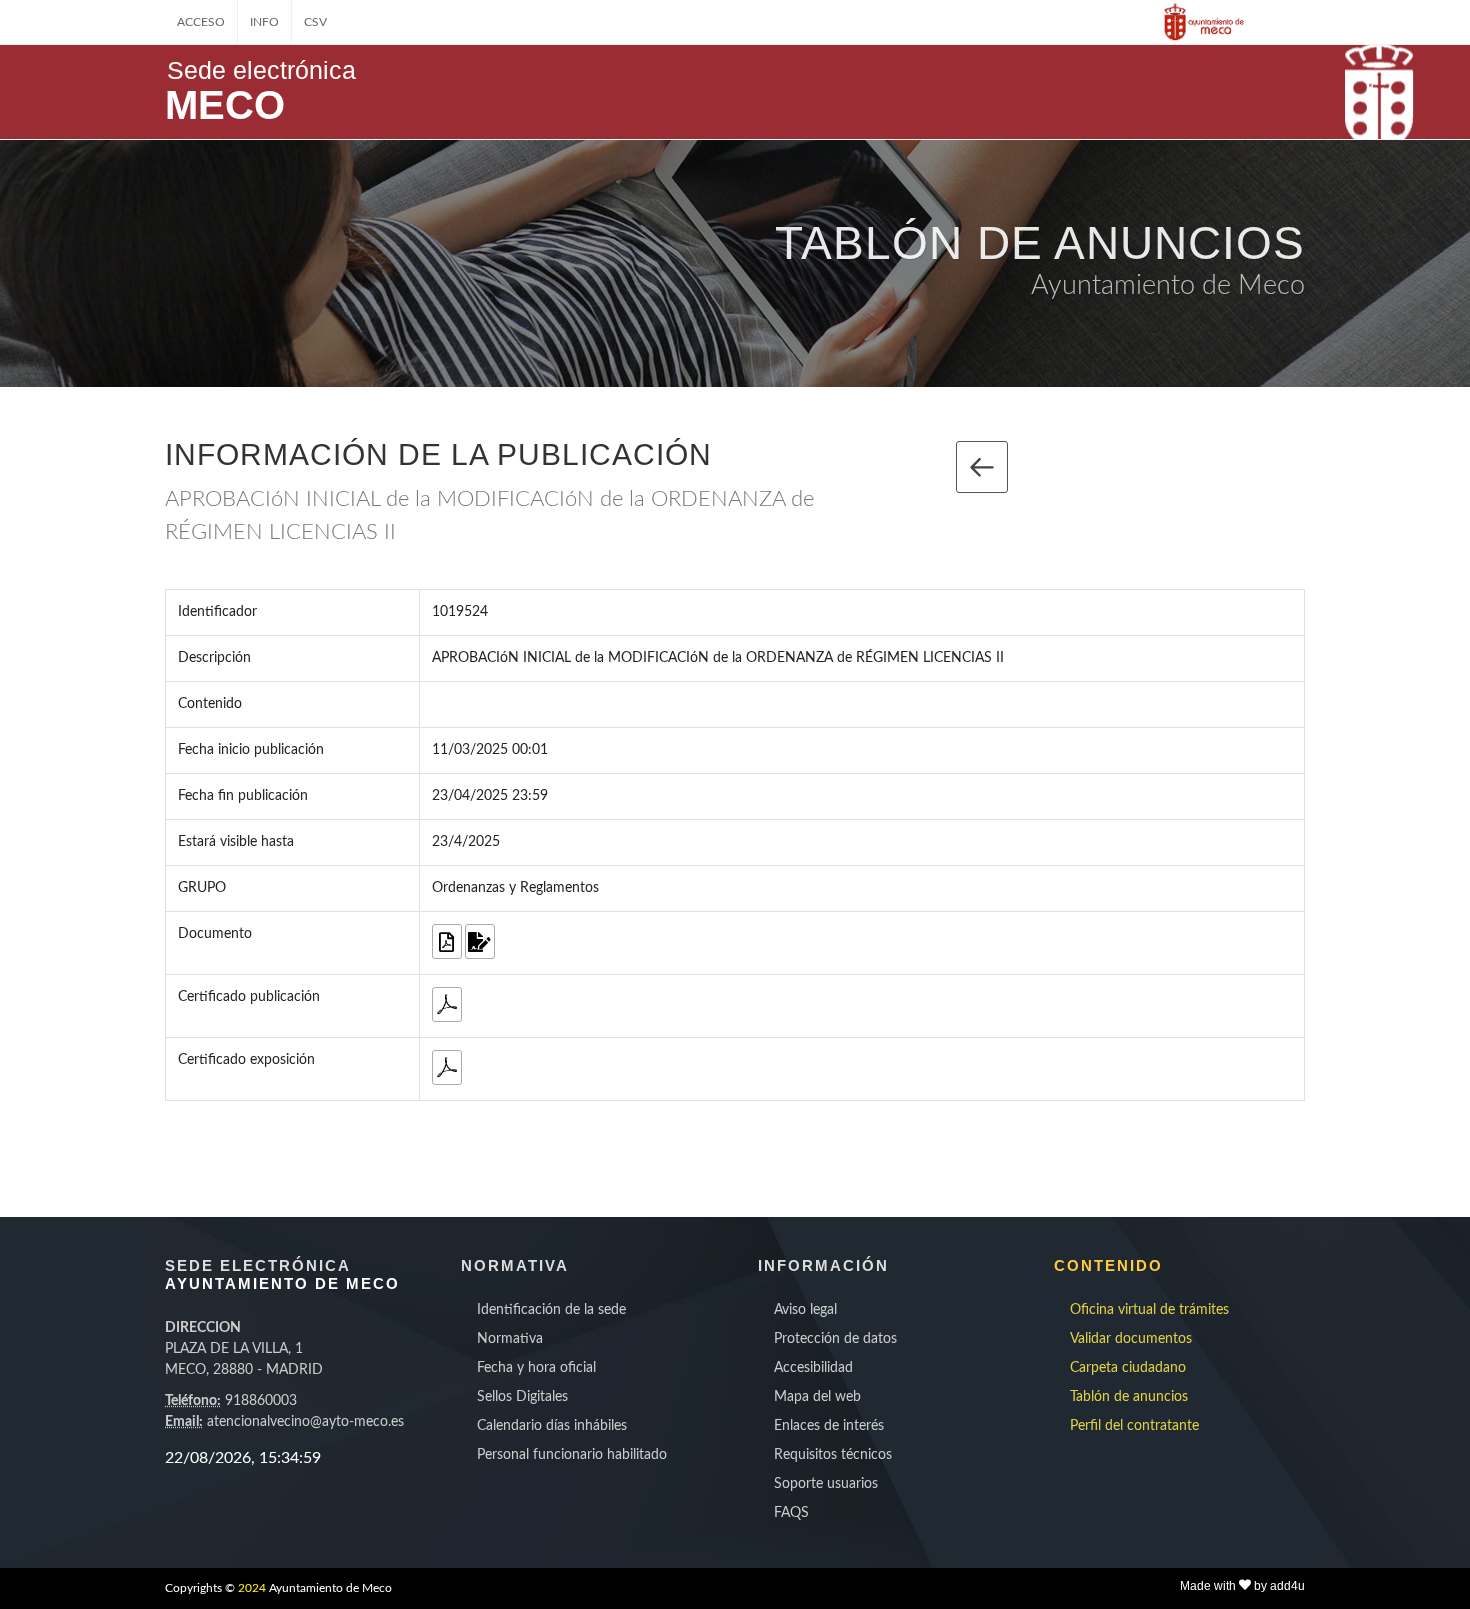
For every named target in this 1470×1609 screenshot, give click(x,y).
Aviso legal (805, 1310)
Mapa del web (817, 1397)
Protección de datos (835, 1339)
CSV (315, 22)
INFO (264, 22)
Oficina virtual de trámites (1149, 1310)
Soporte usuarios (826, 1484)
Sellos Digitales (522, 1397)
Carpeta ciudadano (1128, 1368)
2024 (252, 1588)
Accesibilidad (813, 1368)
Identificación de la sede (551, 1310)
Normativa (510, 1339)
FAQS (791, 1513)
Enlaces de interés (829, 1426)
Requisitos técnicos (833, 1455)
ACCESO (201, 22)
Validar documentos (1131, 1339)
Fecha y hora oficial (536, 1368)
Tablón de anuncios (1129, 1397)
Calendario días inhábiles (552, 1426)
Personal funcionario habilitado (572, 1455)
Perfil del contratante (1134, 1426)
